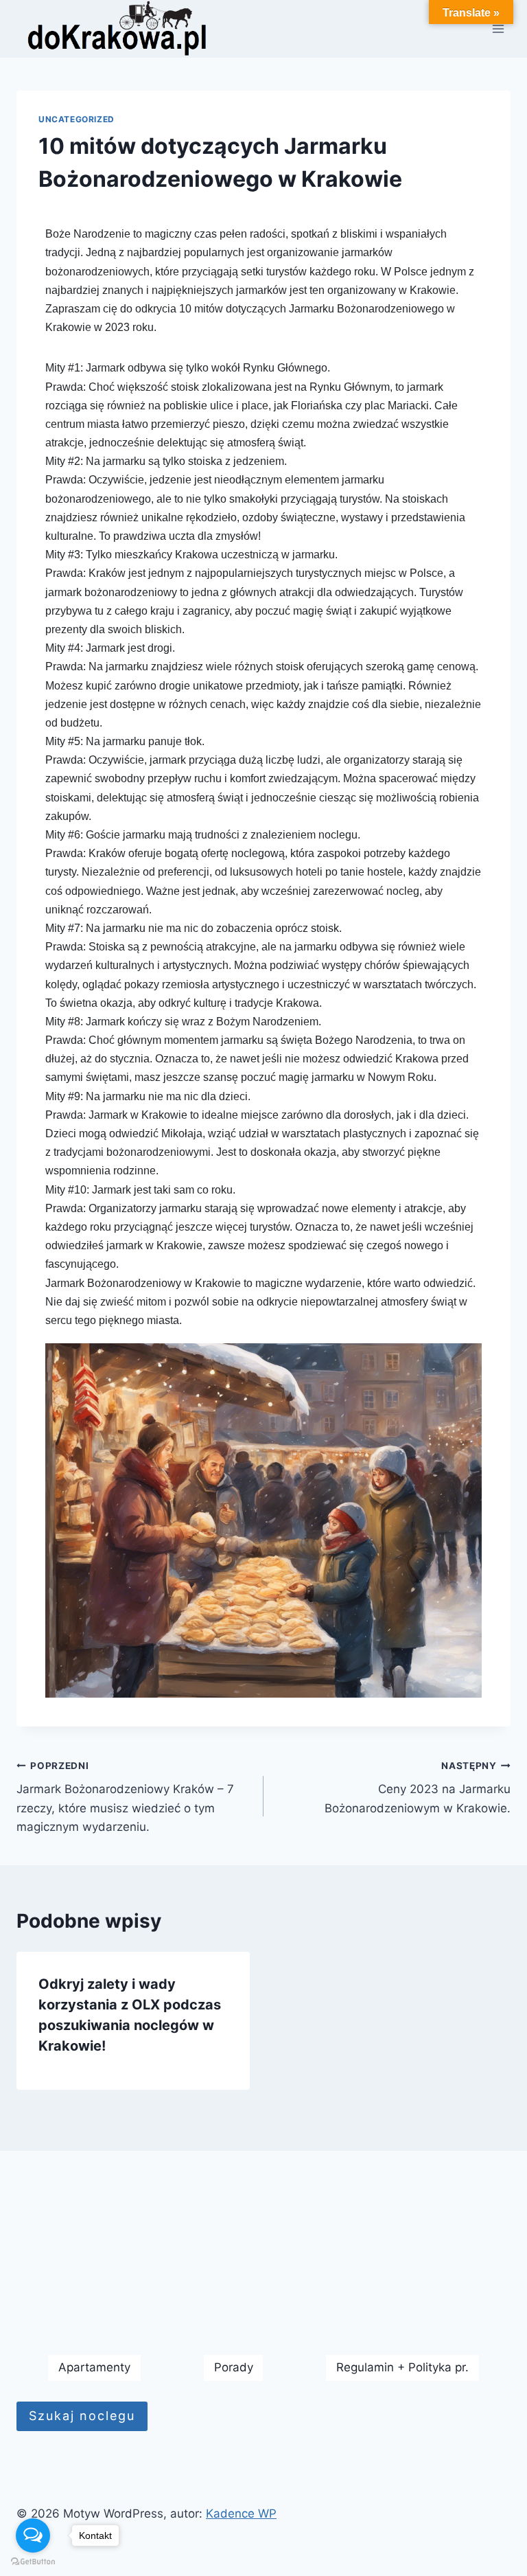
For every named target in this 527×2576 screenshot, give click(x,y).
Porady (234, 2367)
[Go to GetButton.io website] (33, 2562)
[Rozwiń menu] (498, 29)
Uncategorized (77, 119)
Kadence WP (241, 2514)
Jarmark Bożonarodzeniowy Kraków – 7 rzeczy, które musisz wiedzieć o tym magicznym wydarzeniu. (125, 1797)
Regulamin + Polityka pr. (402, 2367)
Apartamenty (94, 2367)
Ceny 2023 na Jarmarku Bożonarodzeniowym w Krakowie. (418, 1788)
